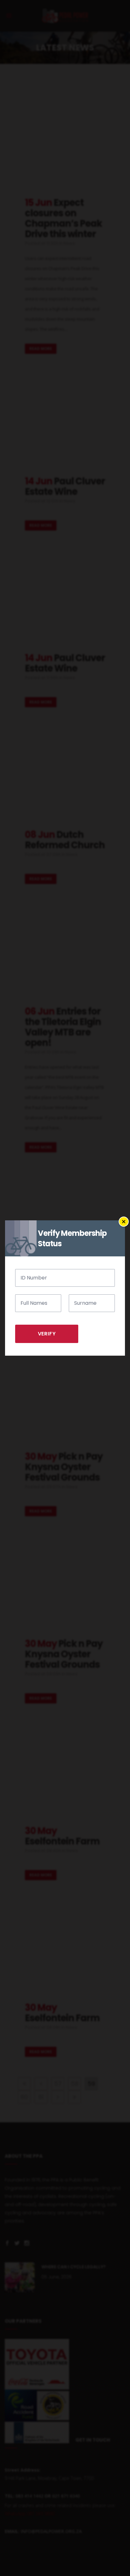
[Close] (124, 1222)
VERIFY (47, 1334)
